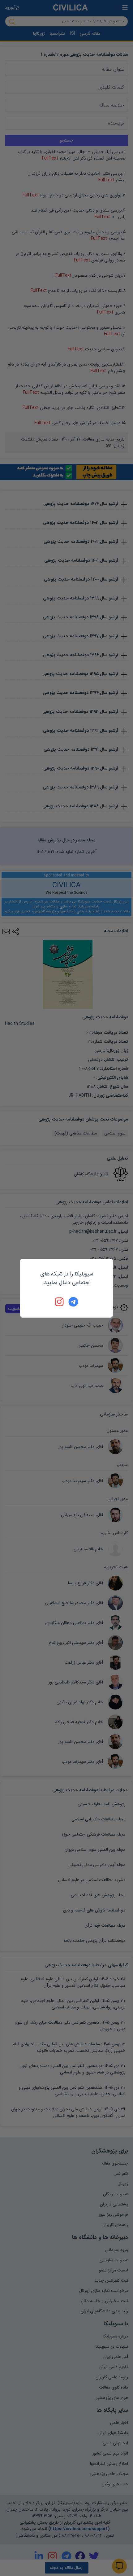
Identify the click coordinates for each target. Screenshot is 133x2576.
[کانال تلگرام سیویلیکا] (73, 1302)
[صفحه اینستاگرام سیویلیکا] (60, 1302)
